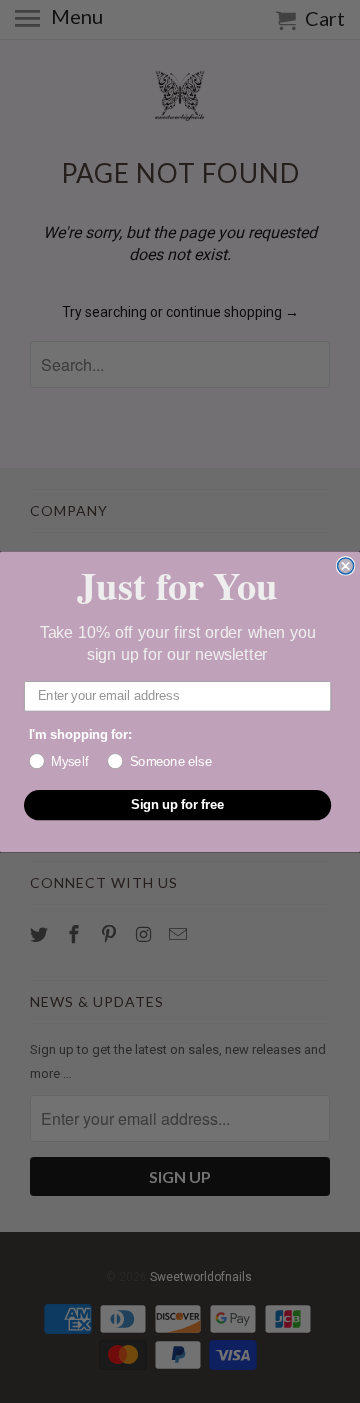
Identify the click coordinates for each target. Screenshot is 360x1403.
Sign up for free (178, 804)
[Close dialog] (346, 566)
